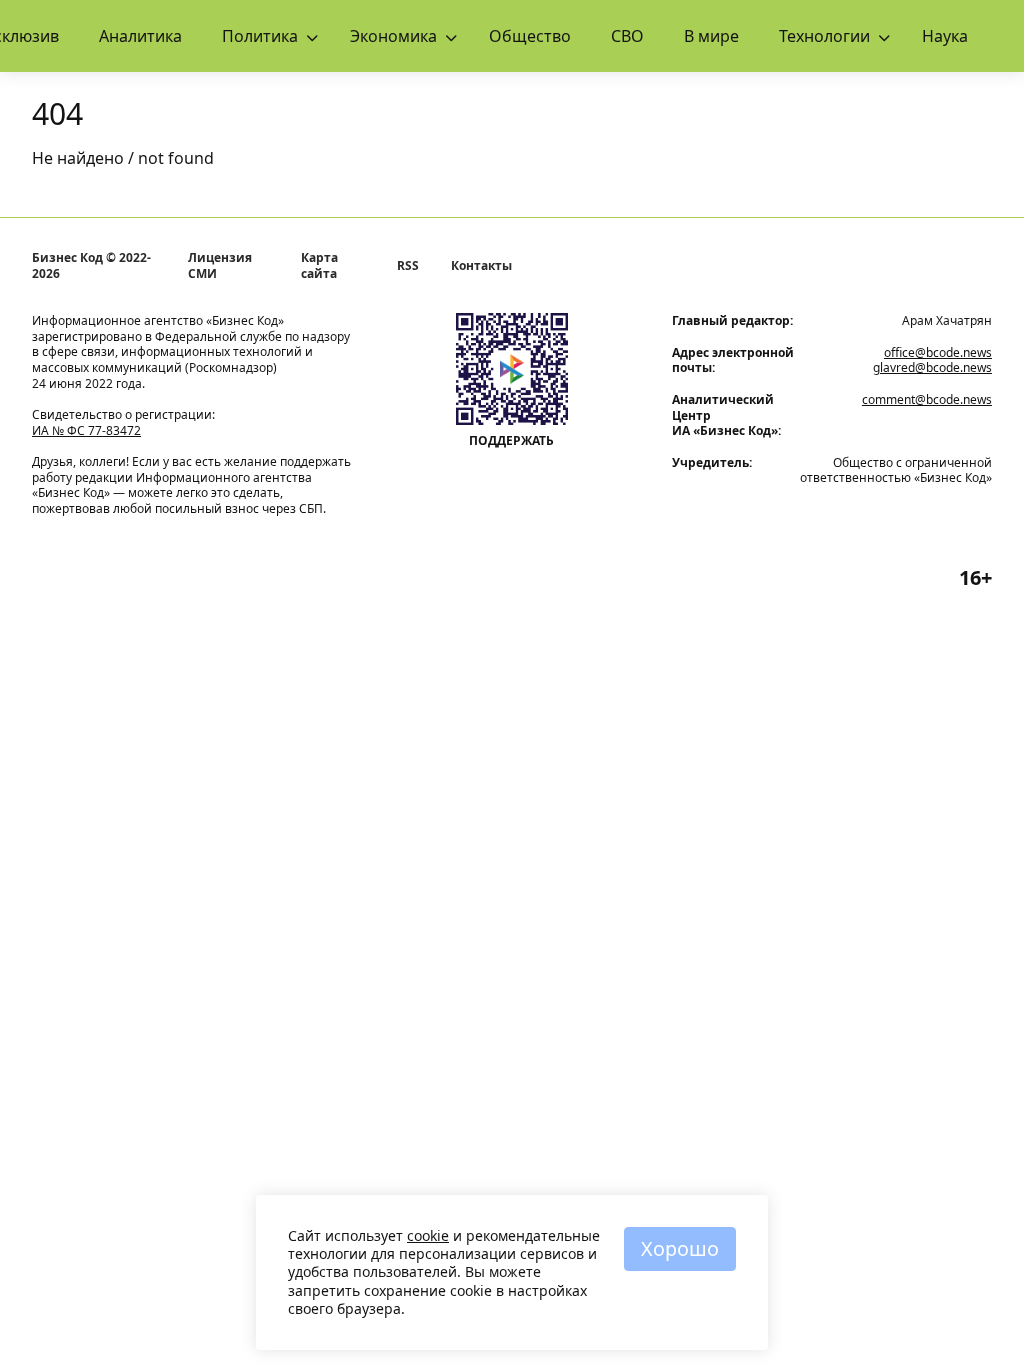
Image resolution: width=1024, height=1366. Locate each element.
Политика (260, 36)
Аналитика (140, 36)
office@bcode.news (938, 352)
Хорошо (680, 1248)
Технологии (824, 36)
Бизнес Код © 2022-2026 (91, 265)
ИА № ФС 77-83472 (86, 430)
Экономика (393, 36)
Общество (530, 36)
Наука (945, 36)
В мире (711, 36)
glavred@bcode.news (932, 367)
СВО (627, 36)
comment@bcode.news (927, 399)
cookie (428, 1235)
